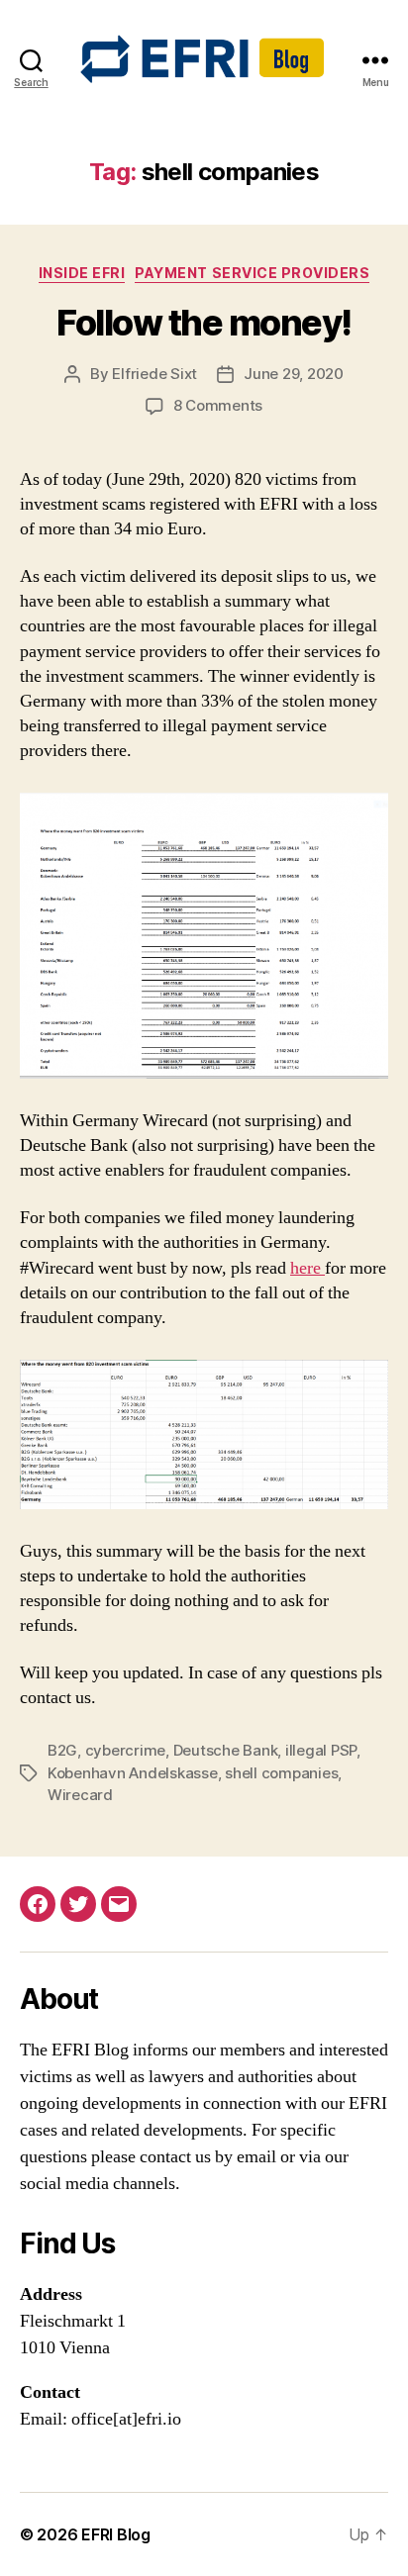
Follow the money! (204, 323)
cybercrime (125, 1750)
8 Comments (218, 405)
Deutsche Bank (226, 1750)
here (307, 1268)
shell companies (281, 1773)
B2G (62, 1750)
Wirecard (80, 1795)
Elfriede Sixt (154, 374)
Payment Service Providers (252, 273)
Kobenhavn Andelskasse (133, 1773)
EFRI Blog (116, 2534)
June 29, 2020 (294, 374)
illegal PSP (321, 1750)
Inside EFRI (82, 273)
